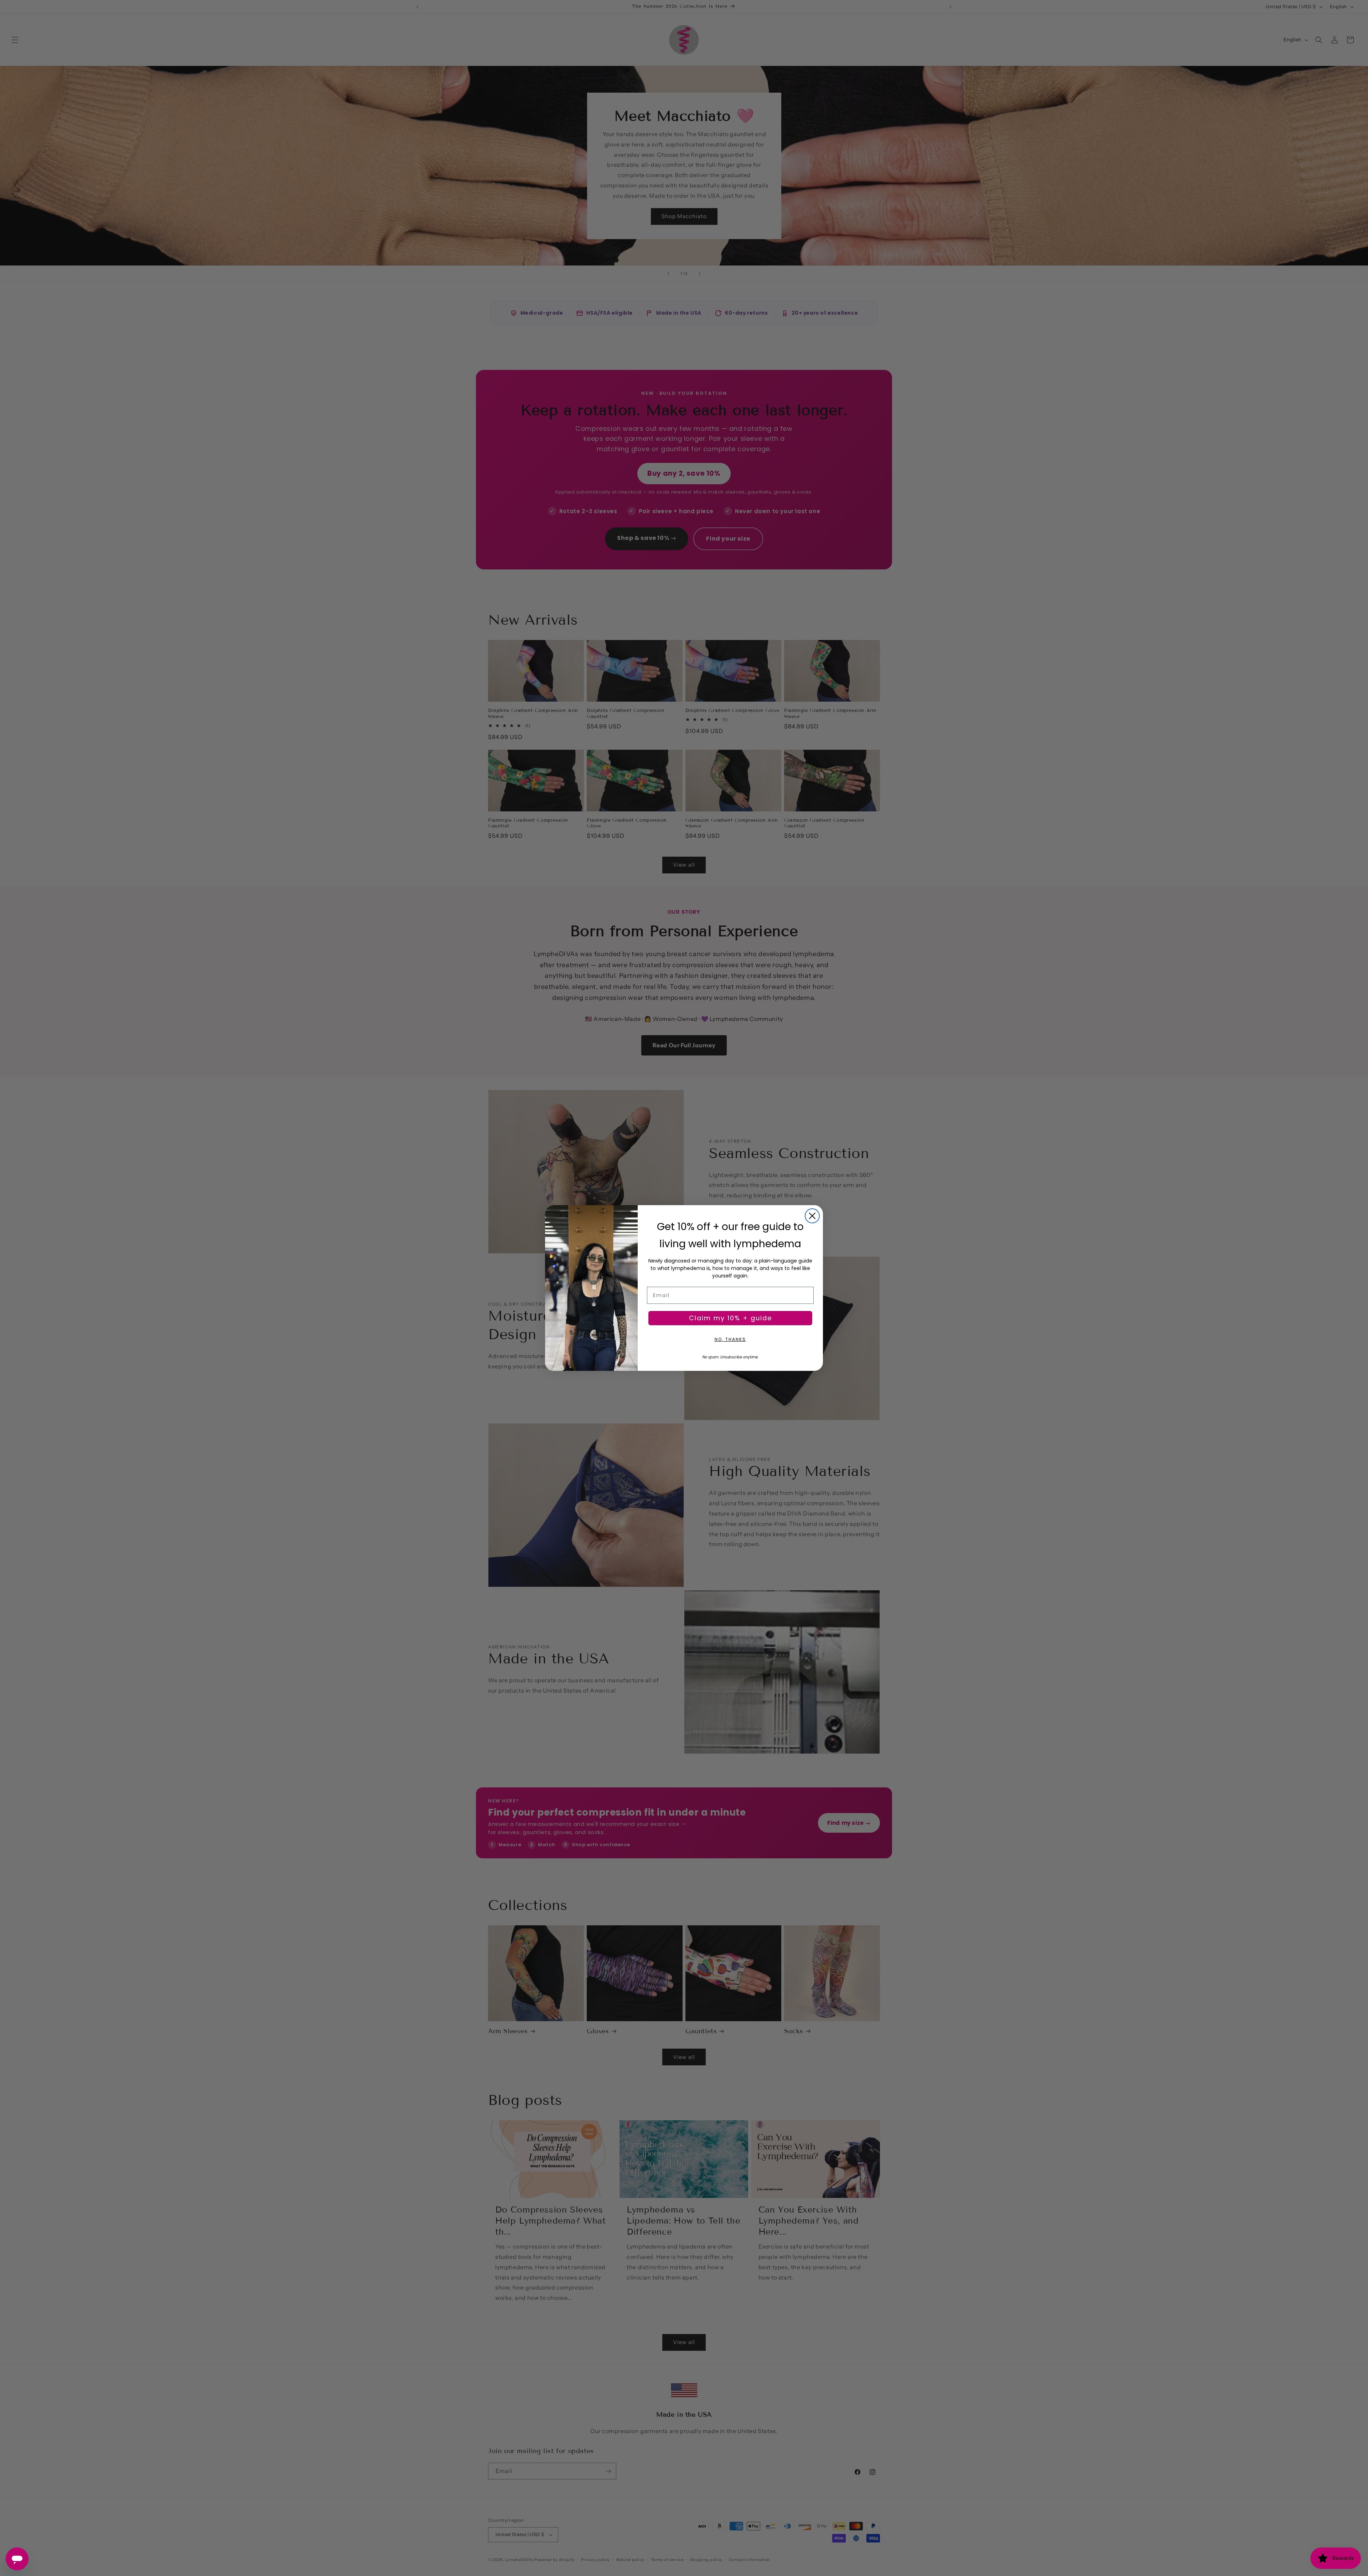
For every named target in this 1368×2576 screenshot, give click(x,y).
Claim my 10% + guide (730, 1318)
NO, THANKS (730, 1339)
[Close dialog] (812, 1216)
